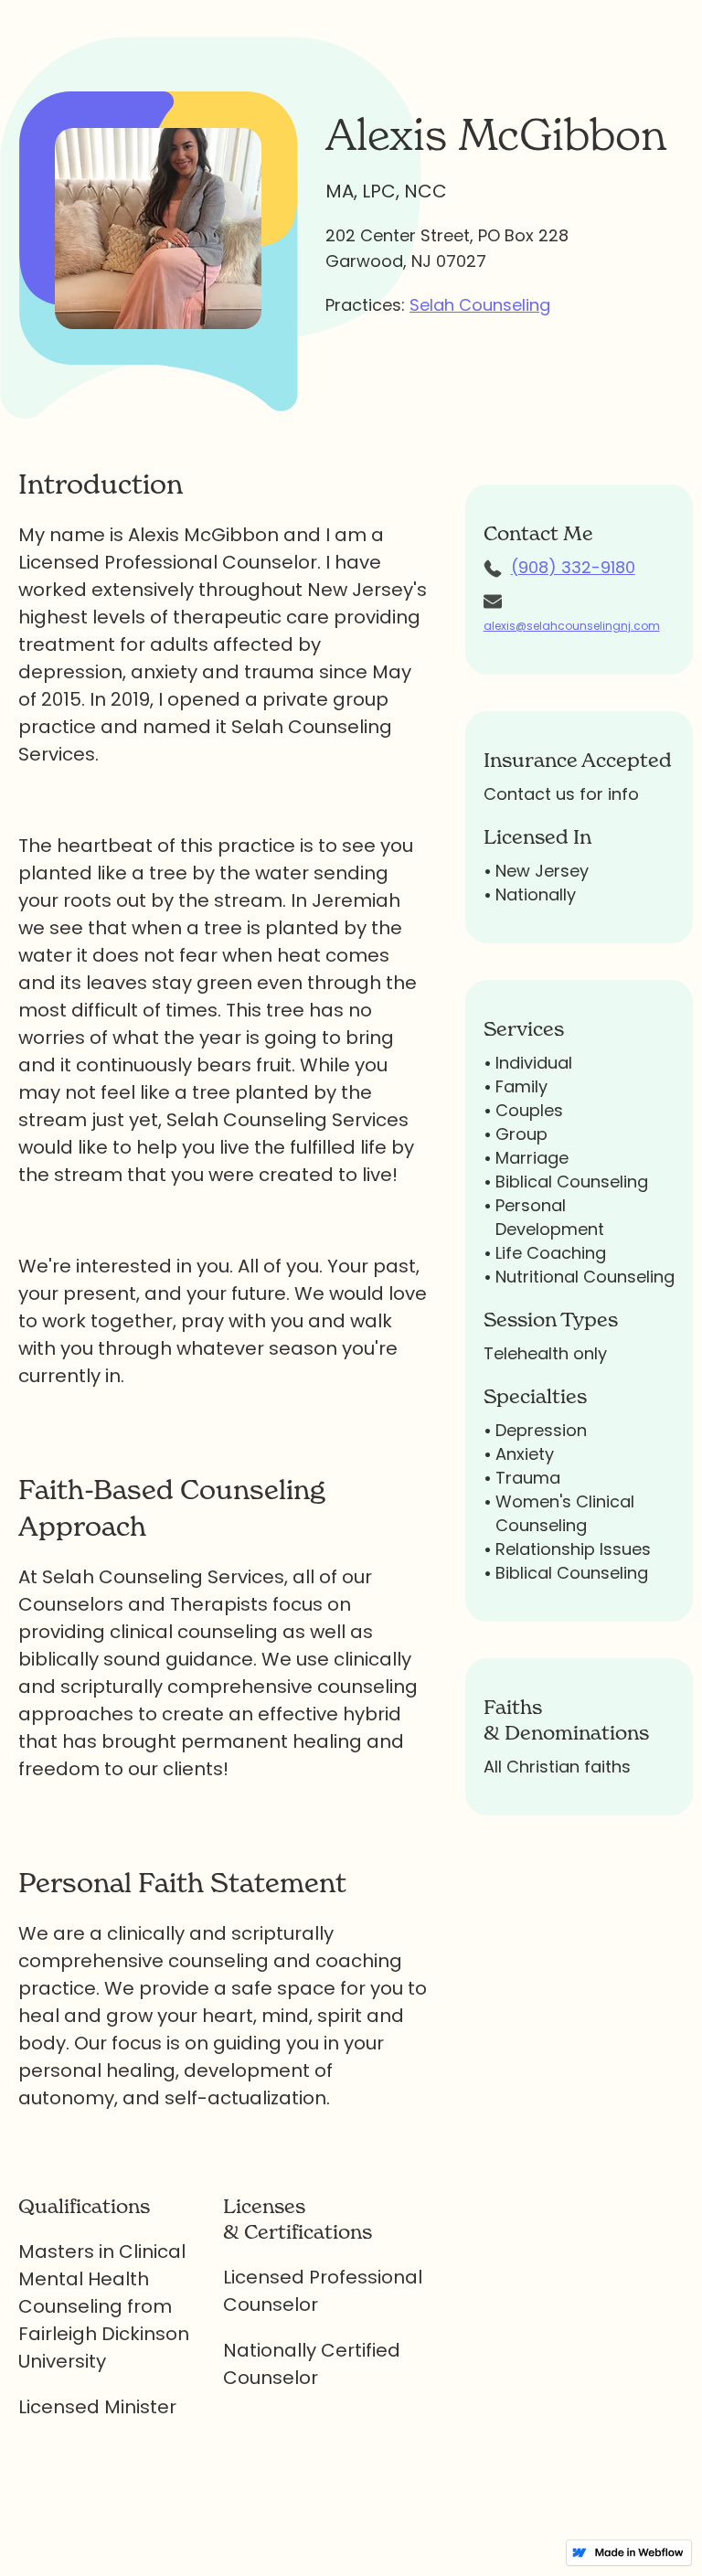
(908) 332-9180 (573, 567)
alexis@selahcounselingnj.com (572, 626)
